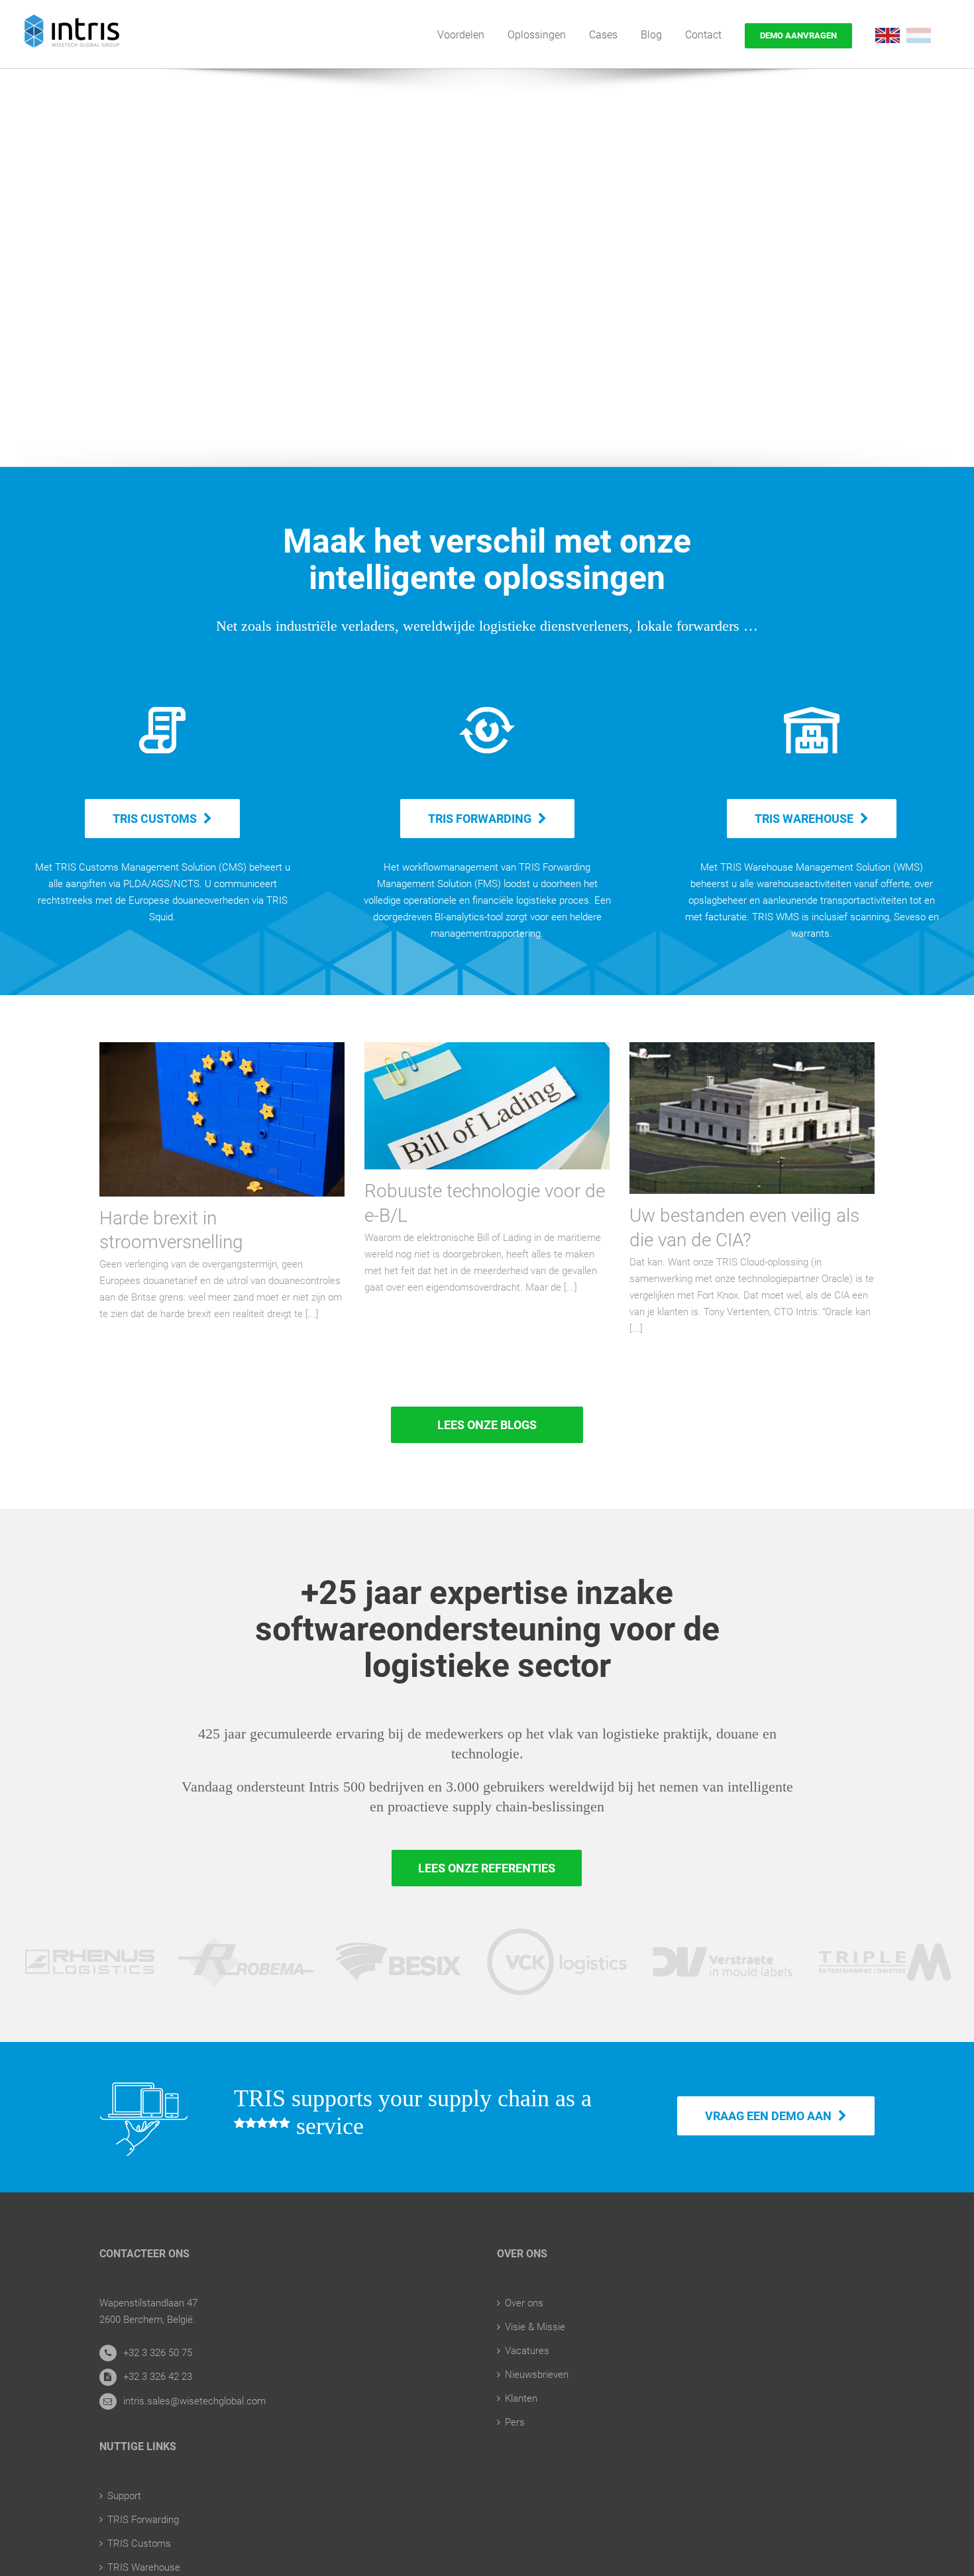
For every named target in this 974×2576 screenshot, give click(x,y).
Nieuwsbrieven (537, 2375)
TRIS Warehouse (144, 2567)
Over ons (524, 2303)
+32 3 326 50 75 (158, 2353)
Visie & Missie (535, 2327)
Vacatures (527, 2351)
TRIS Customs (139, 2544)
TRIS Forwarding (143, 2520)
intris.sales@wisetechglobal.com (194, 2401)
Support (124, 2496)
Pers (515, 2422)
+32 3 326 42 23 (158, 2377)
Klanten (521, 2398)
